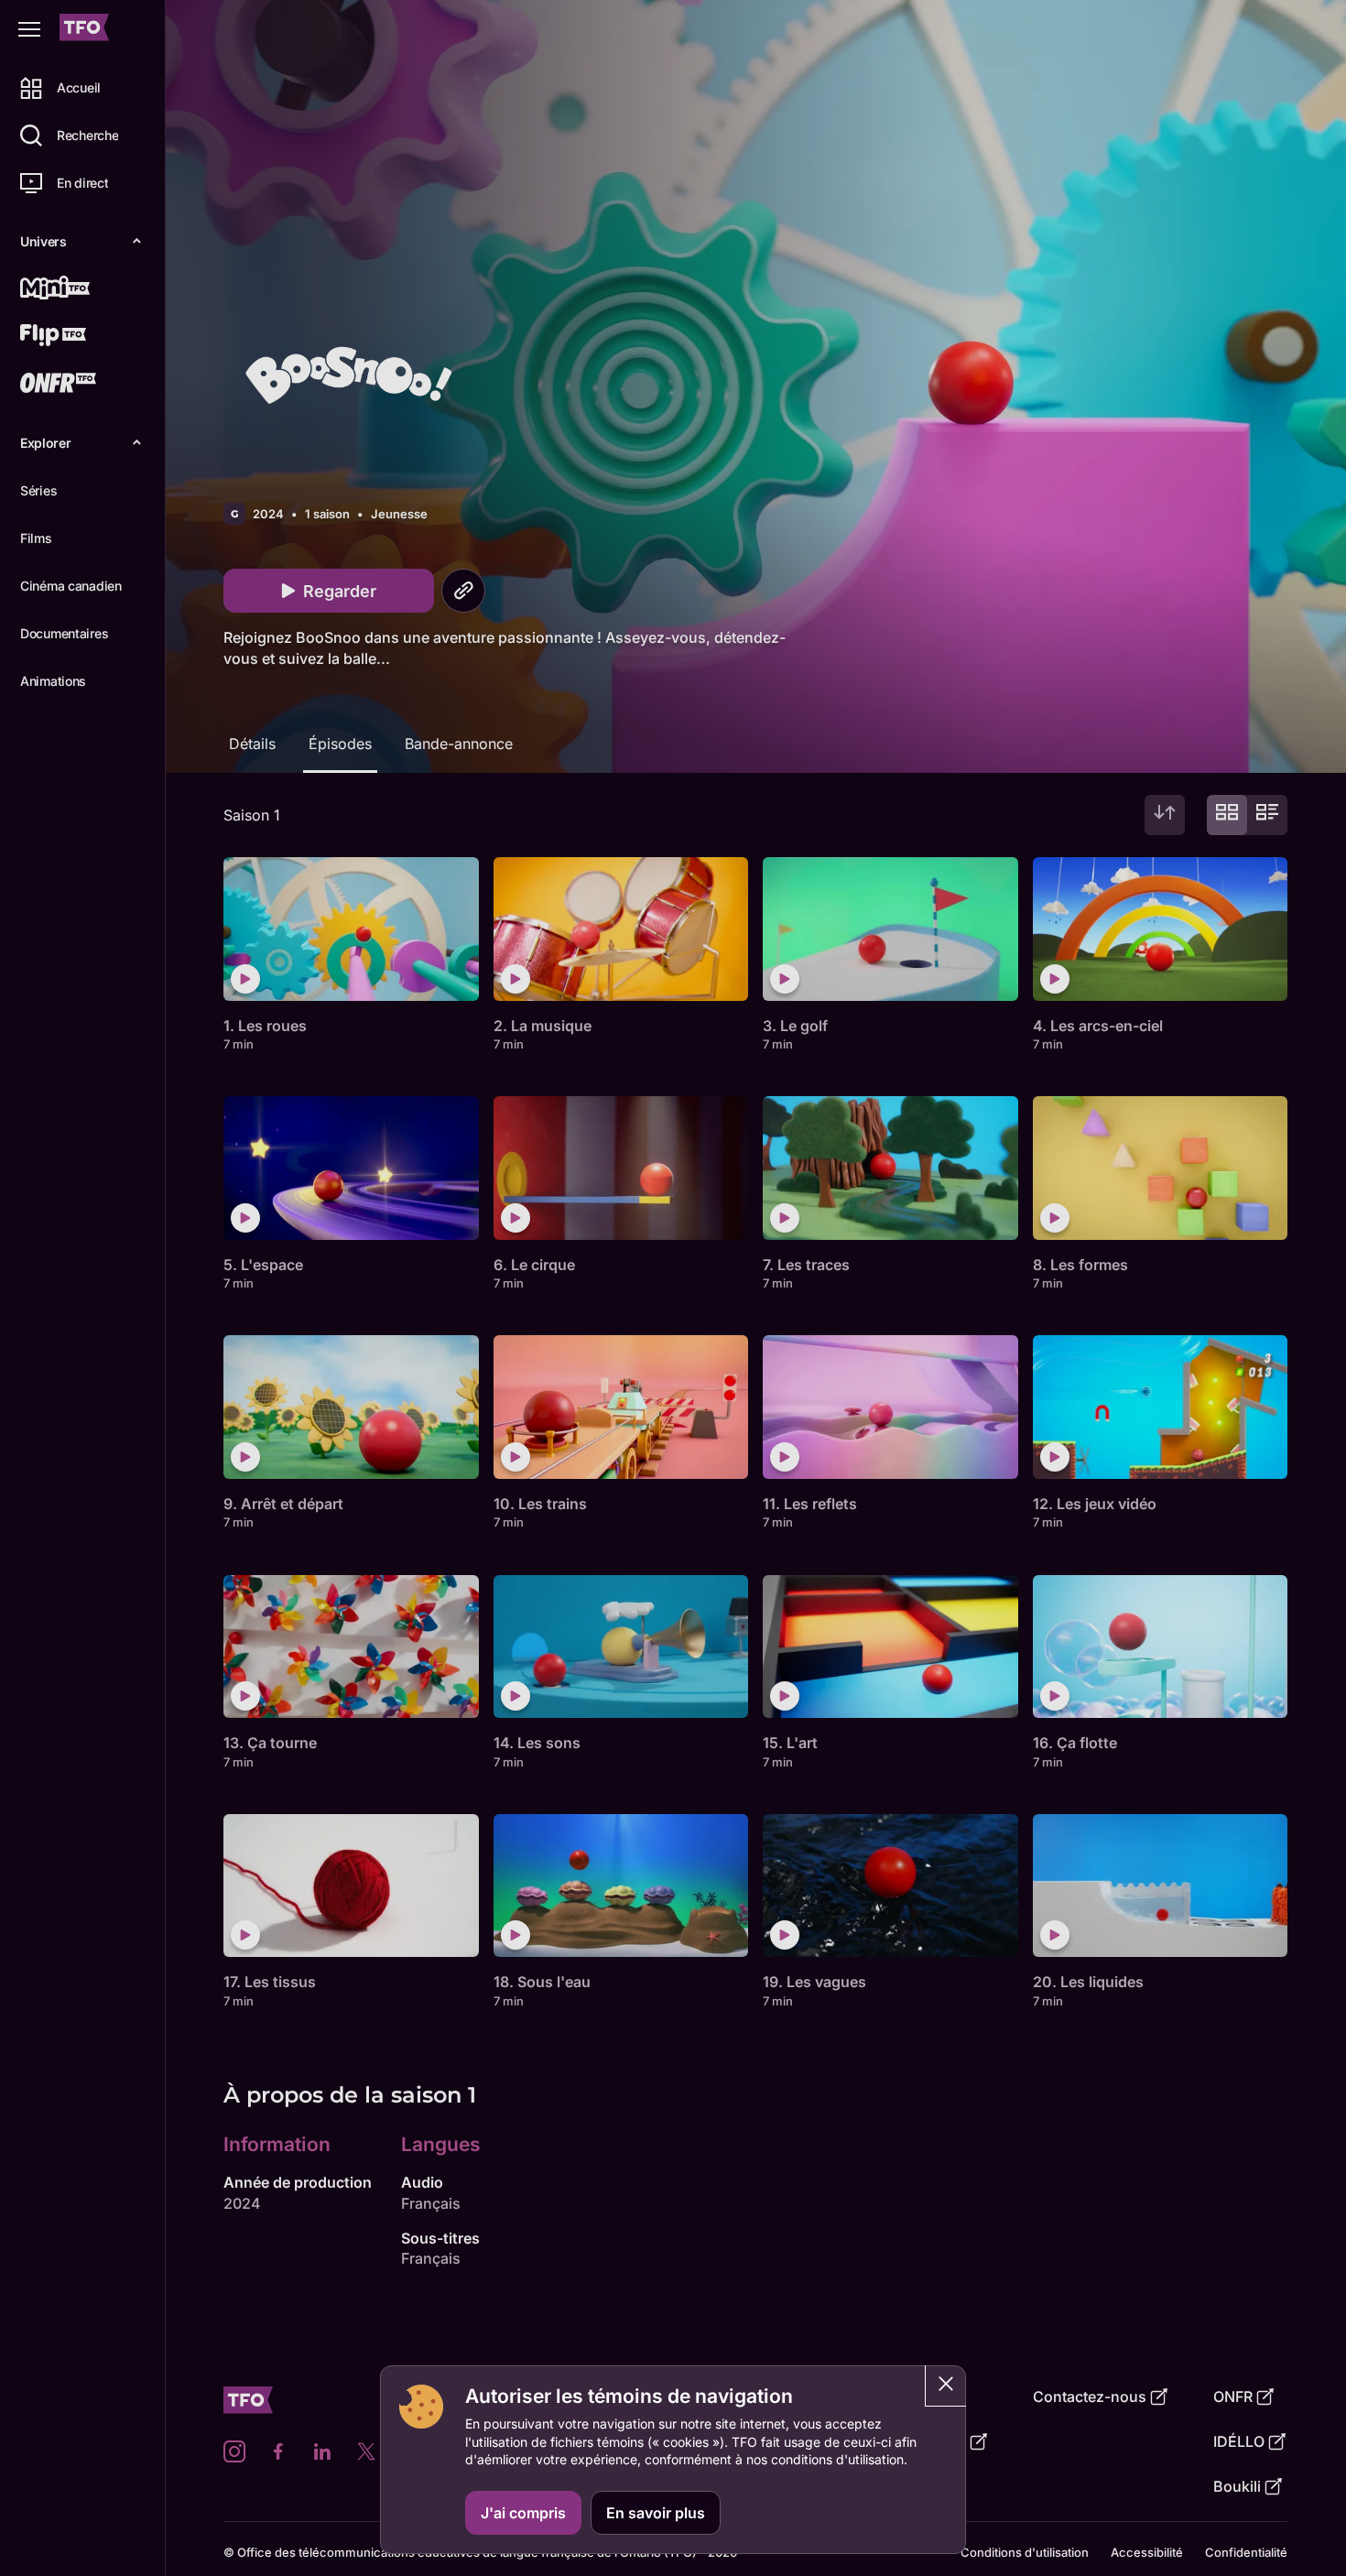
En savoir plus (656, 2513)
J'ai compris (523, 2513)
